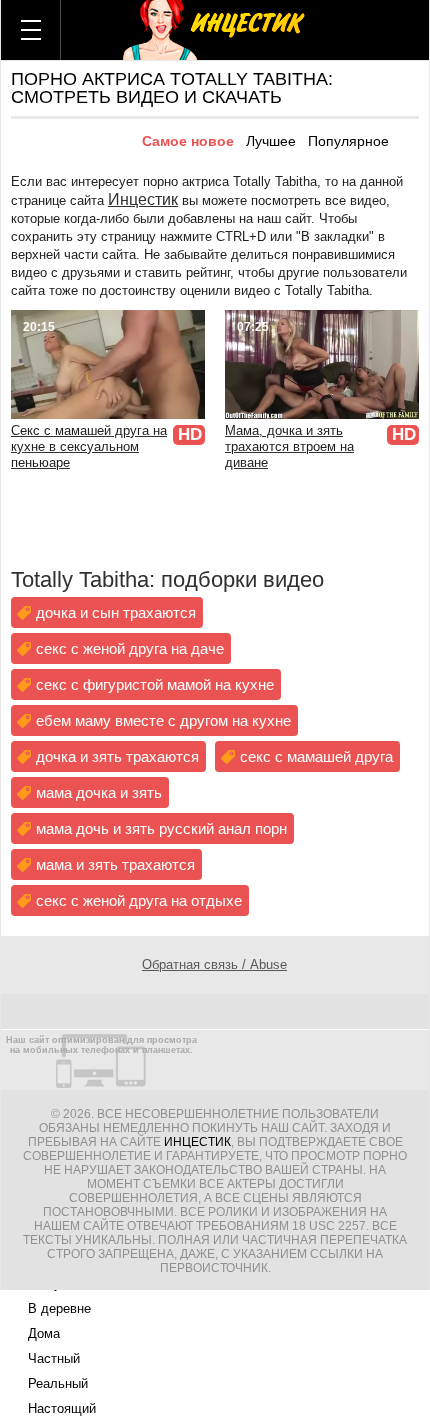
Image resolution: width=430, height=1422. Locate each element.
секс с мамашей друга (316, 756)
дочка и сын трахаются (116, 612)
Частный (54, 1358)
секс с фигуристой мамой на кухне (155, 684)
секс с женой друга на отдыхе (139, 900)
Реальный (58, 1383)
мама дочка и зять (99, 792)
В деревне (59, 1308)
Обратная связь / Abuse (214, 964)
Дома (44, 1333)
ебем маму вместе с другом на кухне (163, 720)
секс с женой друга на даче (130, 648)
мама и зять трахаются (115, 864)
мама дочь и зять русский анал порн (161, 828)
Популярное (348, 141)
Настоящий (62, 1408)
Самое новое (188, 141)
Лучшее (271, 141)
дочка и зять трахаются (117, 756)
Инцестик (143, 199)
